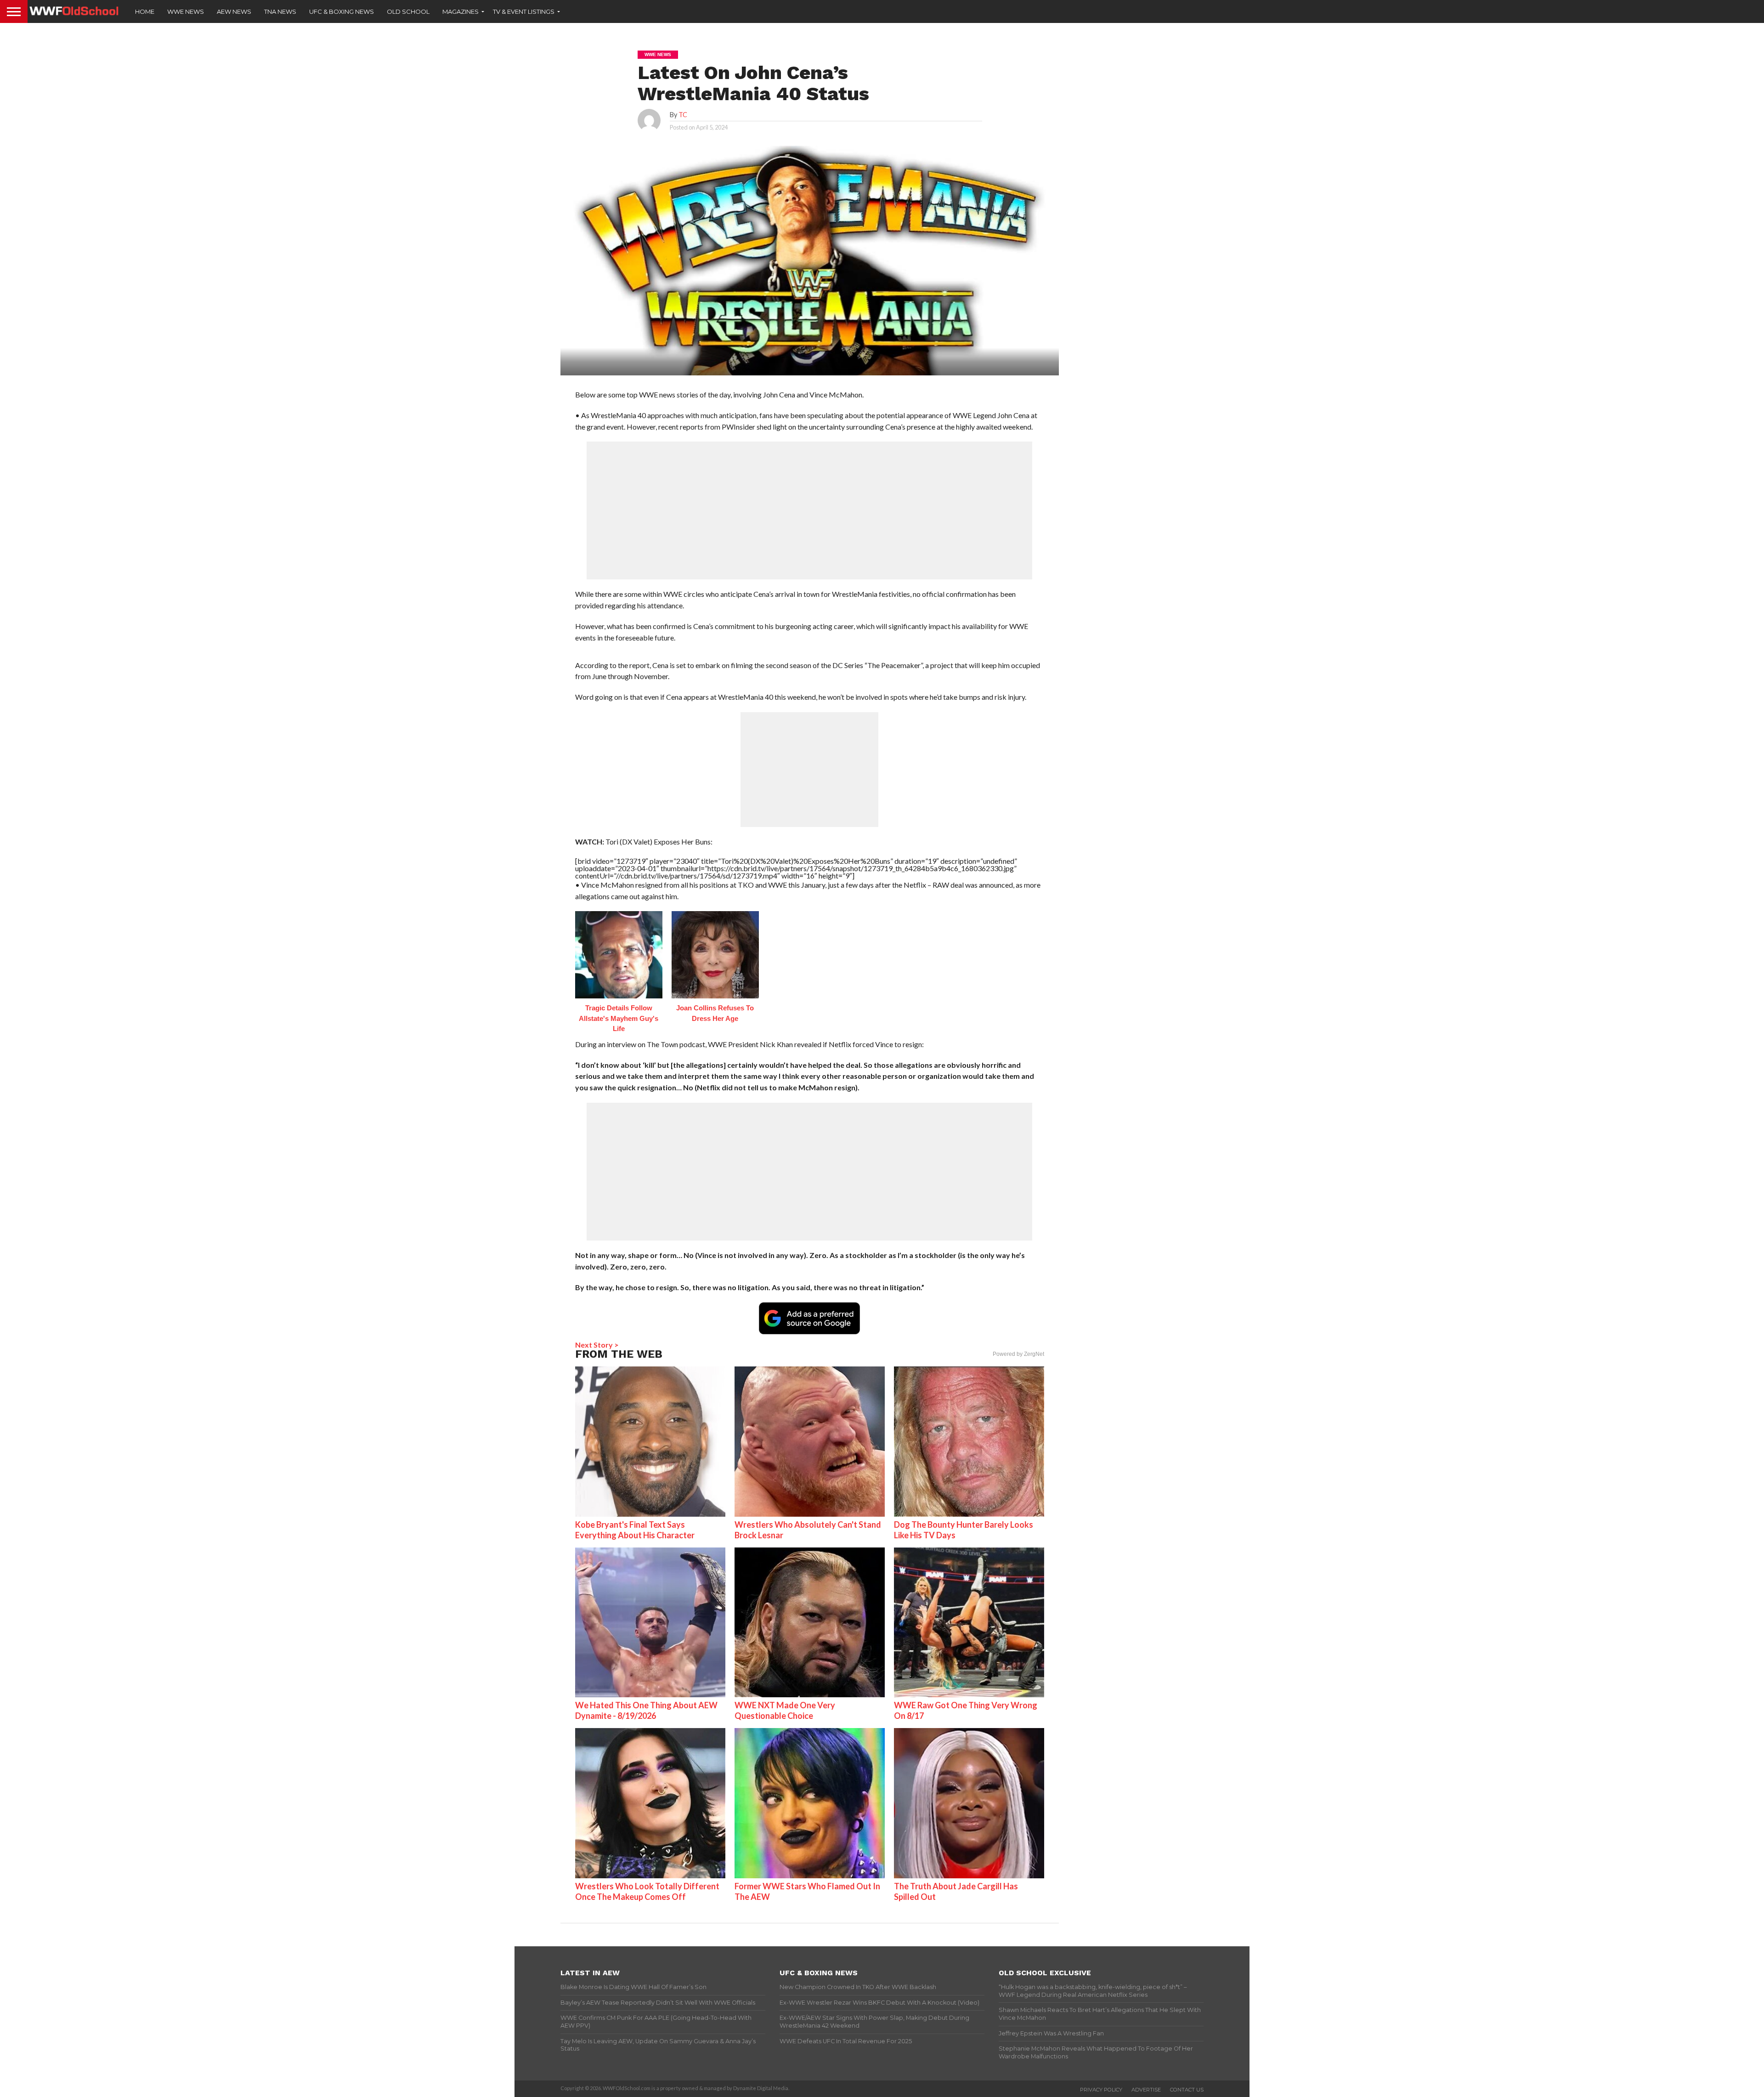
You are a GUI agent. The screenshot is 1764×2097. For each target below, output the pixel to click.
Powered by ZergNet (1018, 1354)
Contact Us (1187, 2090)
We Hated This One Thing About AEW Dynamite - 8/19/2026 (646, 1710)
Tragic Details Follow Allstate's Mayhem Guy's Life (619, 1018)
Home (145, 11)
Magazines (461, 11)
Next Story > (597, 1345)
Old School (408, 11)
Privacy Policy (1101, 2090)
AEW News (234, 11)
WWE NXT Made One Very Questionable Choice (785, 1710)
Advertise (1146, 2090)
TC (683, 115)
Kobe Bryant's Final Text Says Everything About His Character (635, 1530)
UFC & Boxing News (342, 11)
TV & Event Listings (524, 11)
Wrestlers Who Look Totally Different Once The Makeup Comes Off (647, 1891)
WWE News (186, 11)
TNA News (280, 11)
